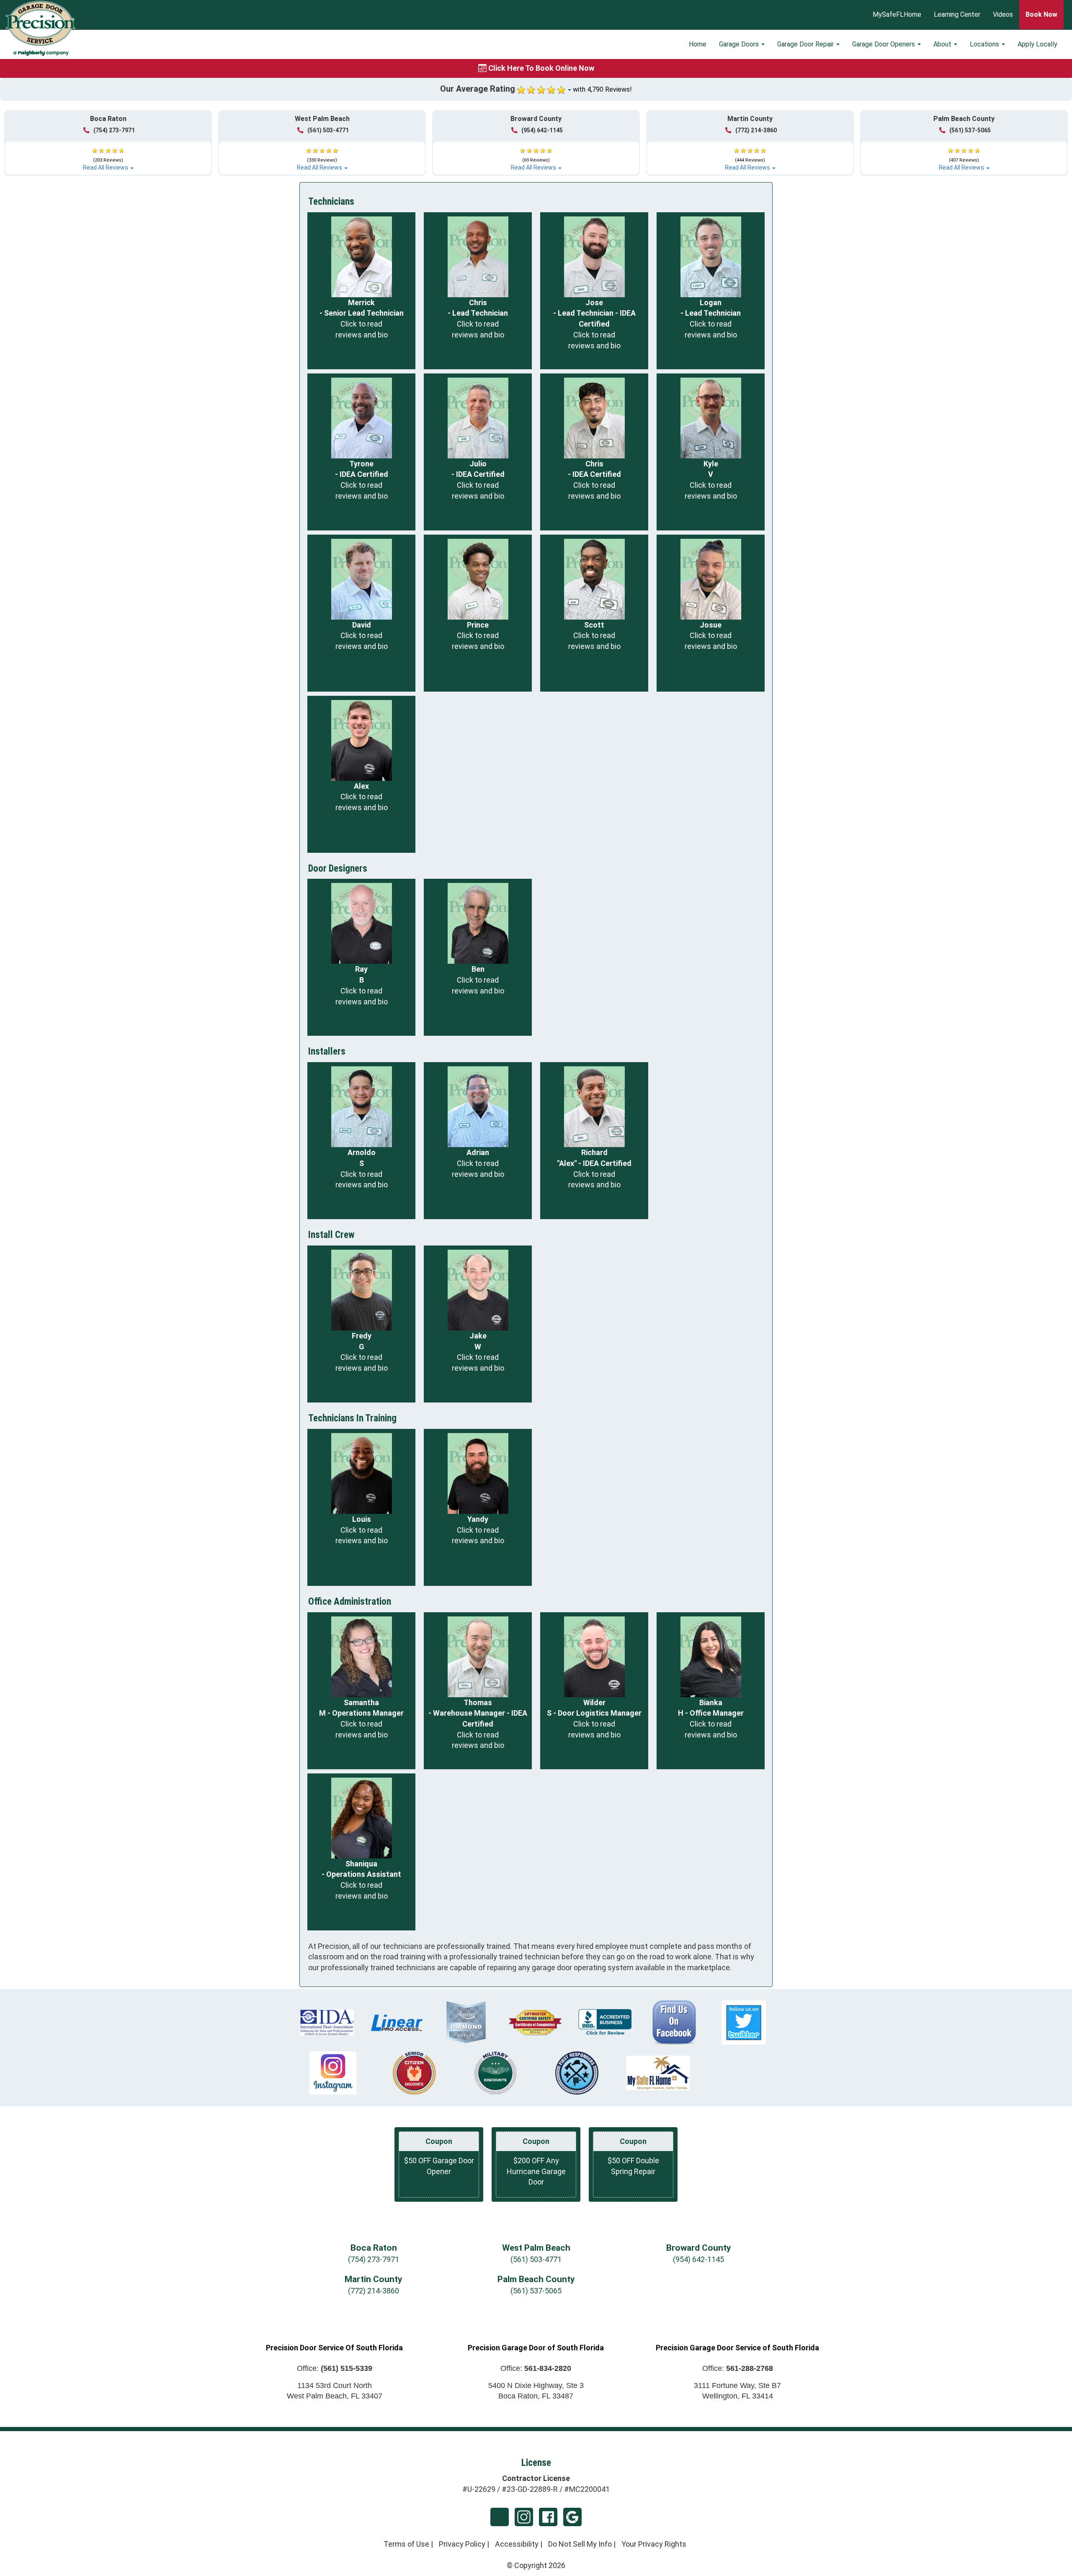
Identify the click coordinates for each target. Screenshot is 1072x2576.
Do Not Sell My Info (580, 2544)
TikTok (500, 2517)
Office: (335, 2368)
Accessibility (517, 2544)
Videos (1003, 15)
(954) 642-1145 (542, 130)
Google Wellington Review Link (572, 2517)
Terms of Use (406, 2544)
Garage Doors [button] (740, 44)
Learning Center (957, 15)
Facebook (548, 2517)
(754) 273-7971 (114, 130)
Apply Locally (1037, 44)
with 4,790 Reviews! (602, 89)
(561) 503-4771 (328, 130)
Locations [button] (985, 44)
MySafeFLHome (897, 15)
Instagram (524, 2517)
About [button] (943, 44)
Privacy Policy (462, 2544)
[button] (108, 156)
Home (698, 44)
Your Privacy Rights (654, 2544)
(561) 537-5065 (970, 130)
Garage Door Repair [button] (806, 44)
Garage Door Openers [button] (884, 44)
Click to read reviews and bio (362, 329)
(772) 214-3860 (756, 130)
